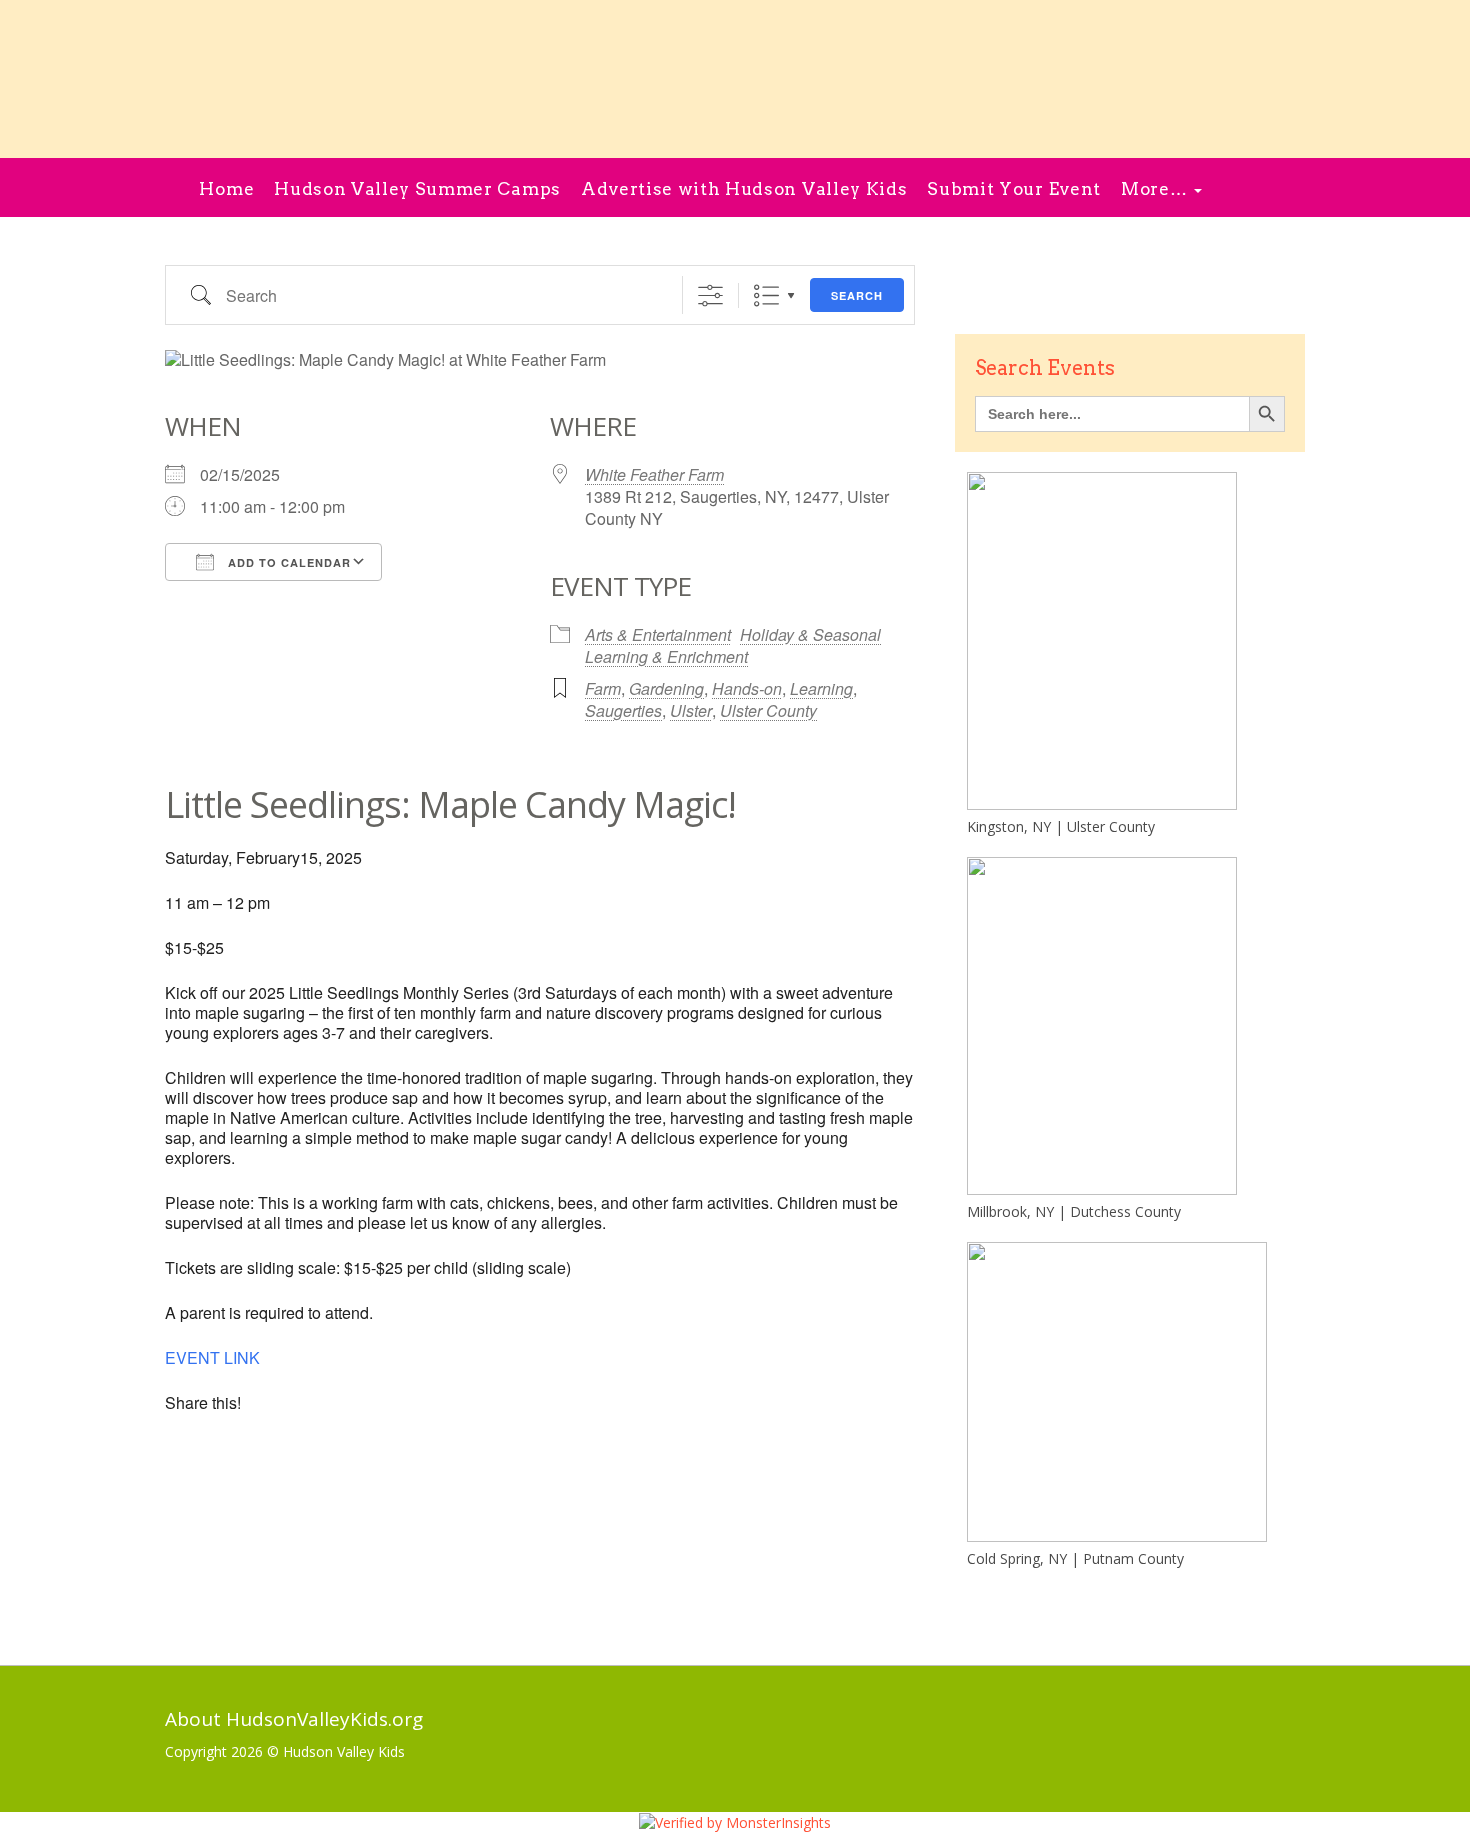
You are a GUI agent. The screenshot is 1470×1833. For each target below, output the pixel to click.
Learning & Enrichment (666, 656)
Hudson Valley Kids (344, 1751)
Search (857, 295)
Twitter (964, 1723)
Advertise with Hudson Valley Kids (744, 189)
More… (1156, 189)
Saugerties (623, 710)
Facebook (1229, 189)
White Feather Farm (654, 474)
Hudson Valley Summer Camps (417, 189)
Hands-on (747, 688)
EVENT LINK (212, 1357)
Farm (603, 688)
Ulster (691, 710)
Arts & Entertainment (658, 634)
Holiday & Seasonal (810, 634)
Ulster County (768, 710)
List (766, 295)
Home (226, 189)
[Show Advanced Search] (710, 295)
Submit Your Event (1014, 189)
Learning (821, 688)
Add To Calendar (287, 562)
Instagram (1271, 189)
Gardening (666, 688)
